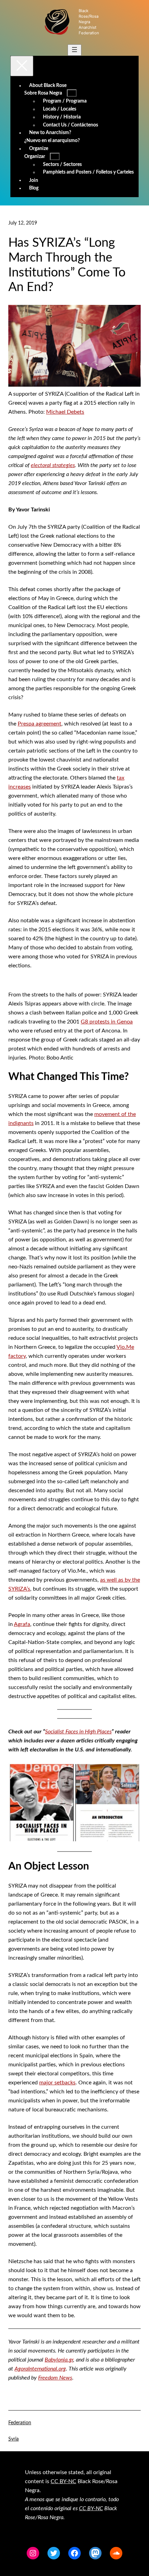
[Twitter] (54, 2553)
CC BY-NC (63, 2481)
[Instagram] (33, 2553)
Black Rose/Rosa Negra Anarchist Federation (89, 22)
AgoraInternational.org (40, 2369)
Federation (20, 2423)
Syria (14, 2439)
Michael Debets (65, 412)
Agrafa (22, 1624)
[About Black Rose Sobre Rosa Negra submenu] (72, 93)
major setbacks (57, 2083)
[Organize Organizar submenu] (55, 156)
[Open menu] (74, 50)
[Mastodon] (95, 2553)
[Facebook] (74, 2553)
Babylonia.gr (59, 2360)
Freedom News (55, 2378)
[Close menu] (22, 66)
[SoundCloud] (116, 2553)
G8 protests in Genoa (107, 1022)
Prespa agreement (40, 724)
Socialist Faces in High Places (78, 1732)
